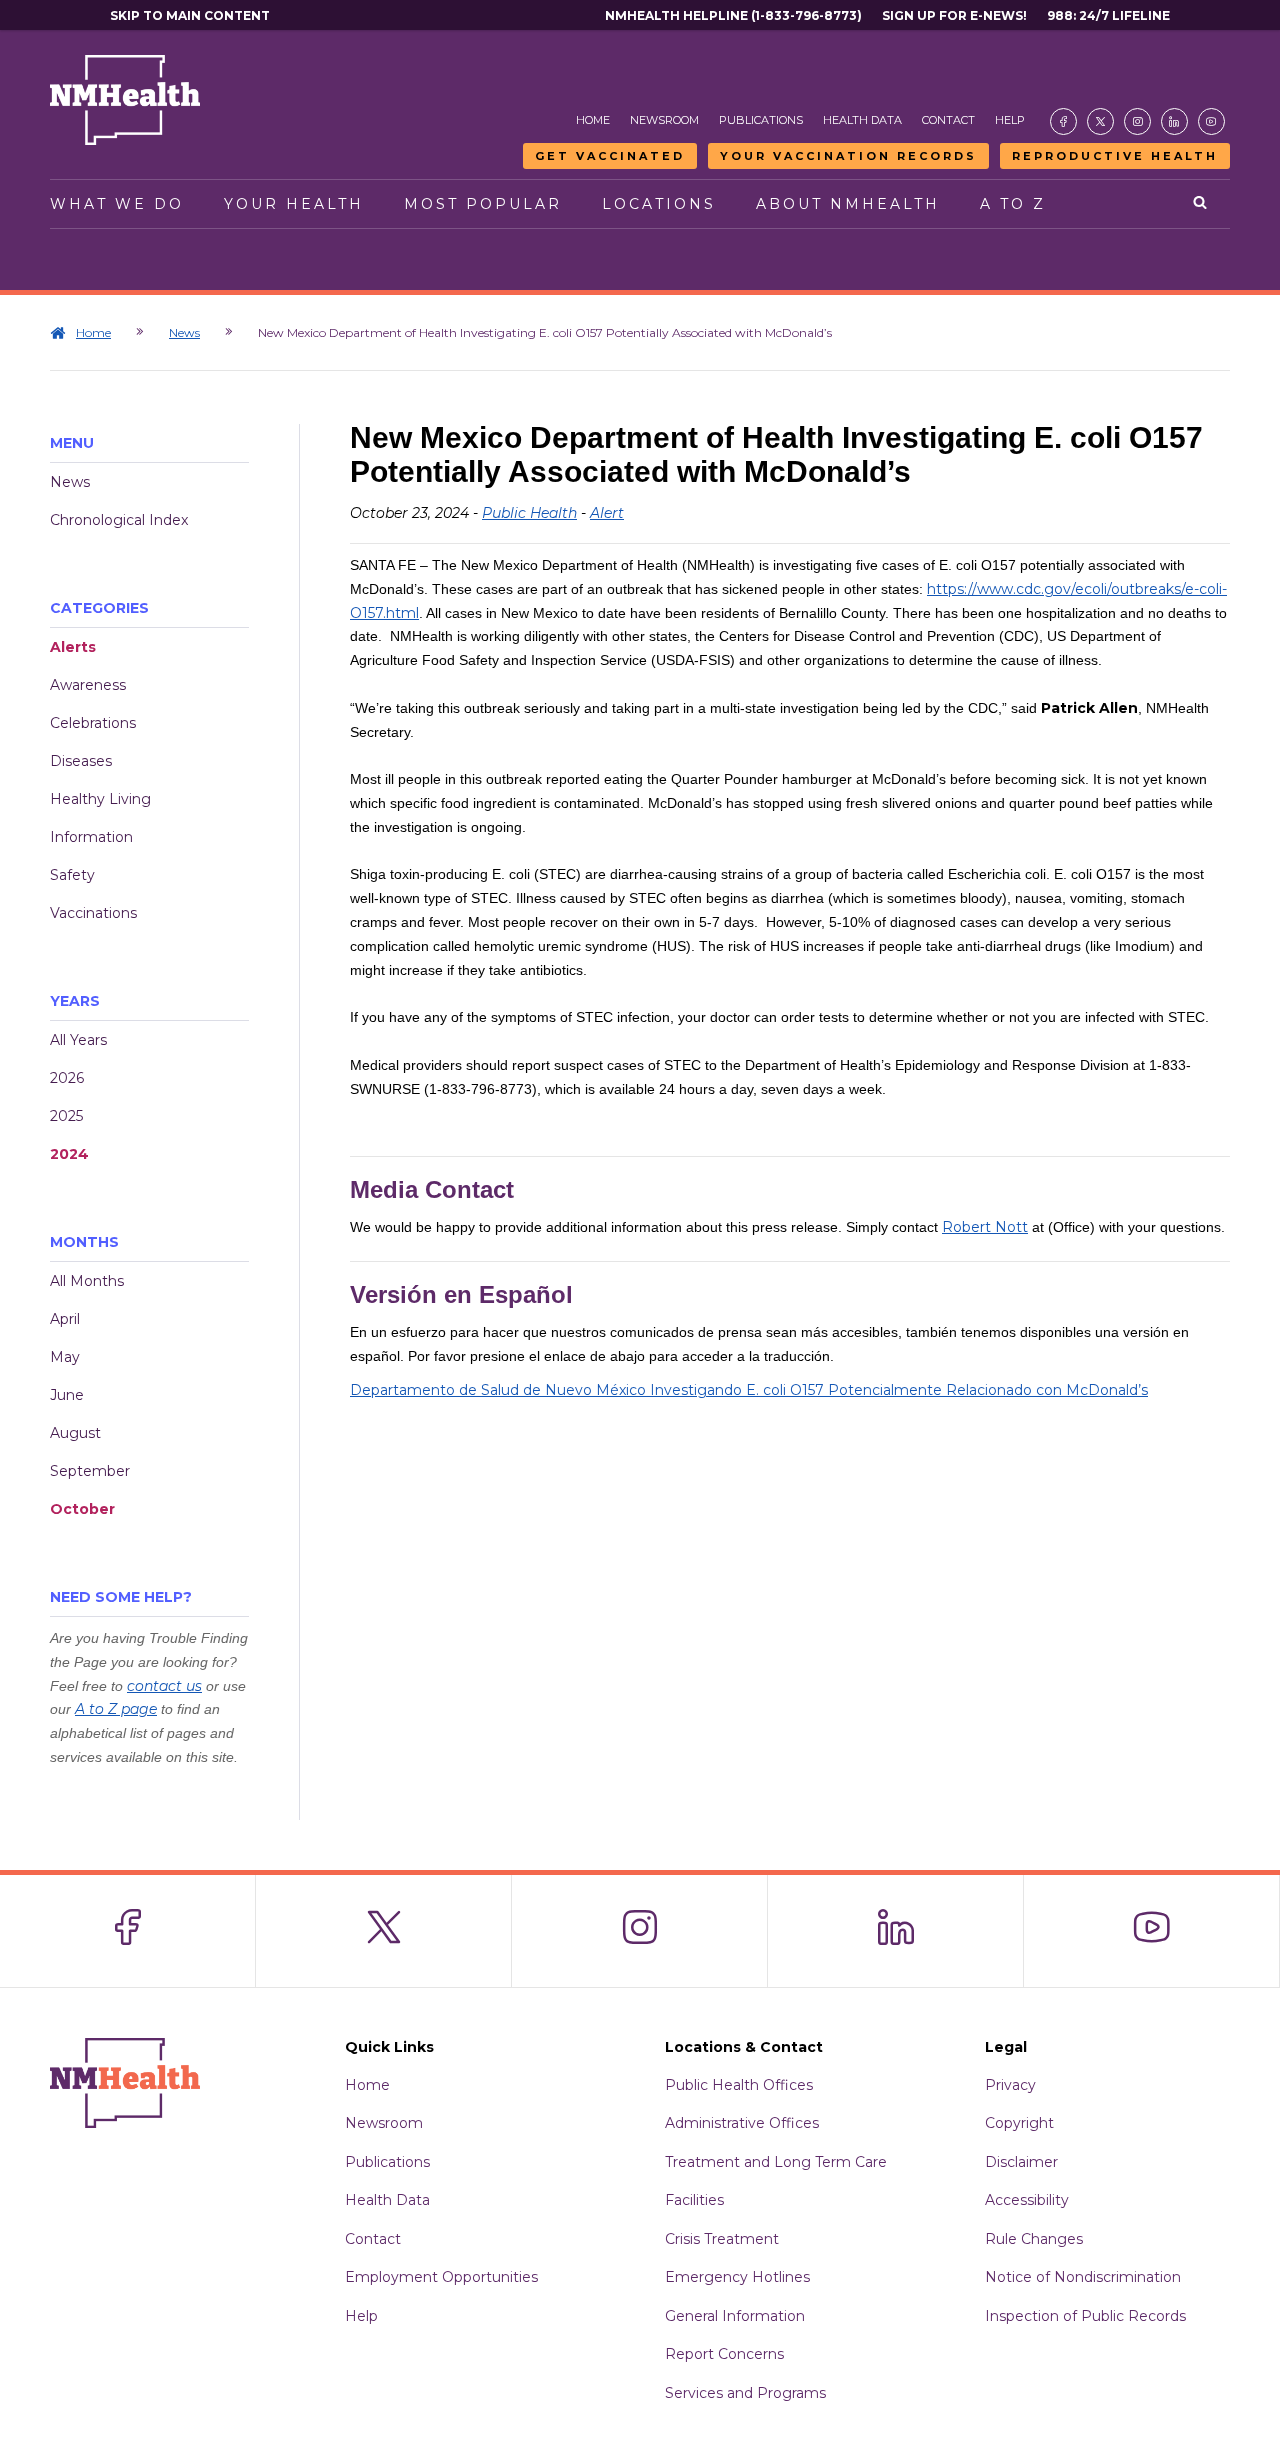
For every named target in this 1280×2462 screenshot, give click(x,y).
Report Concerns (724, 2354)
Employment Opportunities (441, 2277)
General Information (735, 2316)
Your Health (294, 204)
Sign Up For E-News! (954, 15)
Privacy (1010, 2085)
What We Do (117, 204)
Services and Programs (745, 2393)
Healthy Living (100, 799)
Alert (607, 513)
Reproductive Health (1115, 156)
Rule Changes (1034, 2239)
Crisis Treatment (722, 2239)
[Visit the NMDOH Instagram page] (1137, 121)
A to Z (1013, 204)
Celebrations (93, 723)
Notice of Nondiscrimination (1083, 2277)
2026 (67, 1078)
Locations (659, 204)
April (65, 1319)
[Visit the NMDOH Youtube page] (1211, 121)
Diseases (81, 761)
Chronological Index (119, 520)
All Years (78, 1040)
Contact (948, 120)
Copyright (1019, 2123)
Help (1010, 120)
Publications (761, 120)
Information (91, 837)
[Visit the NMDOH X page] (1100, 121)
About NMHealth (848, 204)
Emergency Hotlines (737, 2277)
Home (593, 120)
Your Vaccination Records (848, 156)
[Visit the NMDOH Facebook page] (1063, 121)
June (67, 1395)
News (184, 332)
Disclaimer (1021, 2162)
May (65, 1357)
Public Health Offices (739, 2085)
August (75, 1433)
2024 (69, 1154)
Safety (72, 875)
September (90, 1471)
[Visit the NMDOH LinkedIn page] (1174, 121)
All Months (87, 1281)
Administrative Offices (742, 2123)
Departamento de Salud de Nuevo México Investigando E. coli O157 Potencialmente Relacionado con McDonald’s (749, 1390)
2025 (66, 1116)
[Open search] (1201, 204)
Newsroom (664, 120)
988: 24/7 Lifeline (1108, 15)
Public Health (529, 513)
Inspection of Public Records (1085, 2316)
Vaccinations (93, 913)
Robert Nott (985, 1227)
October (82, 1509)
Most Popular (483, 204)
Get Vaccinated (610, 156)
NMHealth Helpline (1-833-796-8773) (733, 15)
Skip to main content (190, 15)
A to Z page (116, 1709)
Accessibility (1027, 2200)
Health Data (862, 120)
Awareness (88, 685)
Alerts (73, 647)
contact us (164, 1686)
